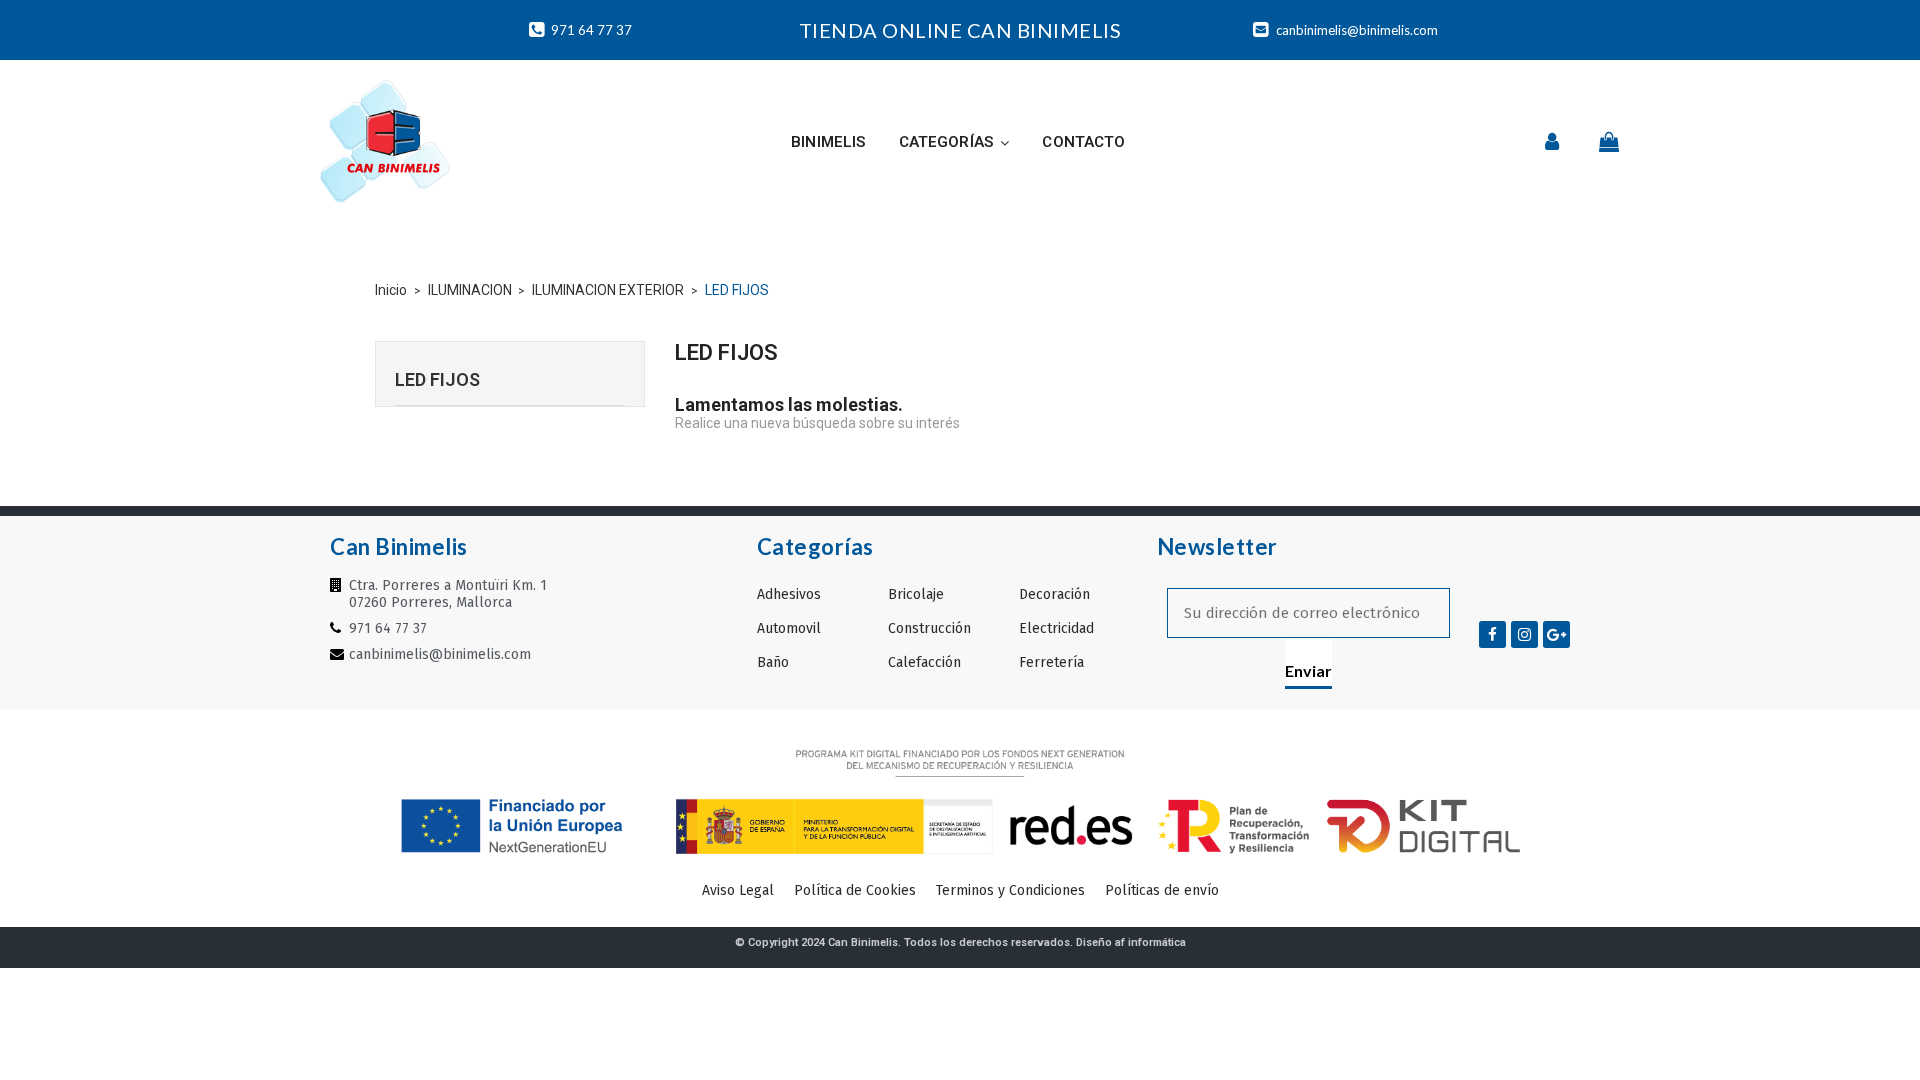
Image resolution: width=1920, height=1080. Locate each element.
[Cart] (1609, 142)
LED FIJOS (437, 379)
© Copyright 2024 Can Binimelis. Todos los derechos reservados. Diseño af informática (960, 942)
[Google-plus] (1556, 634)
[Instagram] (1524, 634)
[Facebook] (1492, 634)
